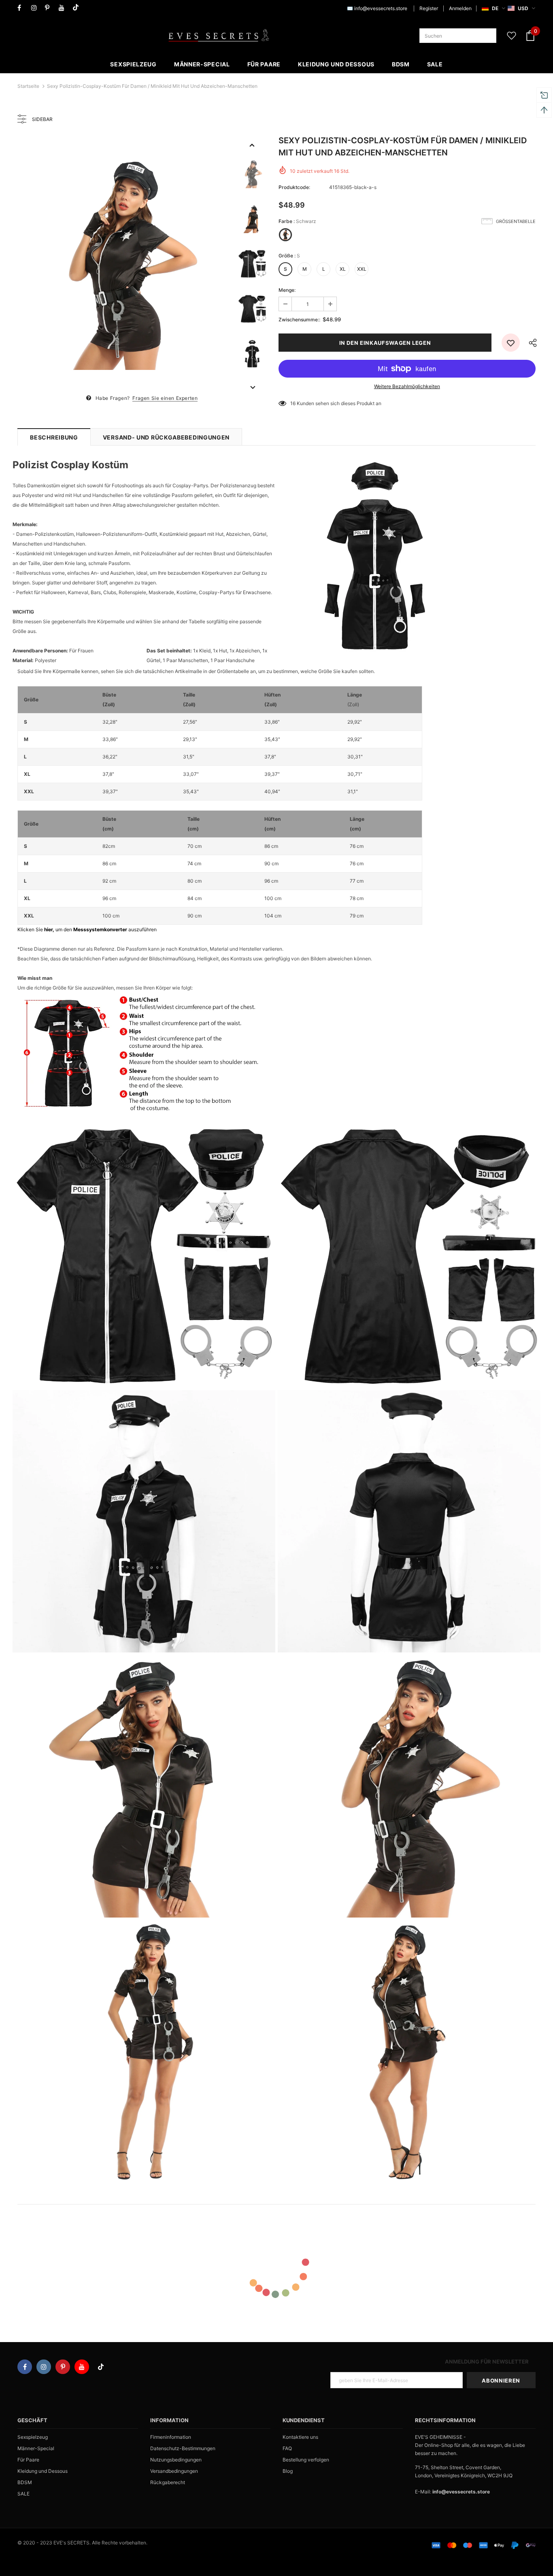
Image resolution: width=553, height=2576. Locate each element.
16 (293, 403)
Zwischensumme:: (299, 320)
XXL (362, 269)
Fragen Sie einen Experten (165, 398)
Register (429, 8)
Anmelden (460, 8)
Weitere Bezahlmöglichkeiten (407, 386)
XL (343, 269)
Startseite (28, 86)
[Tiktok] (78, 8)
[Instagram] (36, 8)
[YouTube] (64, 8)
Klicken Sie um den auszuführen (87, 929)
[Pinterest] (50, 8)
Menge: (287, 290)
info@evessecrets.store (381, 8)
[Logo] (219, 36)
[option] (124, 264)
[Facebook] (22, 8)
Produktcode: (294, 187)
